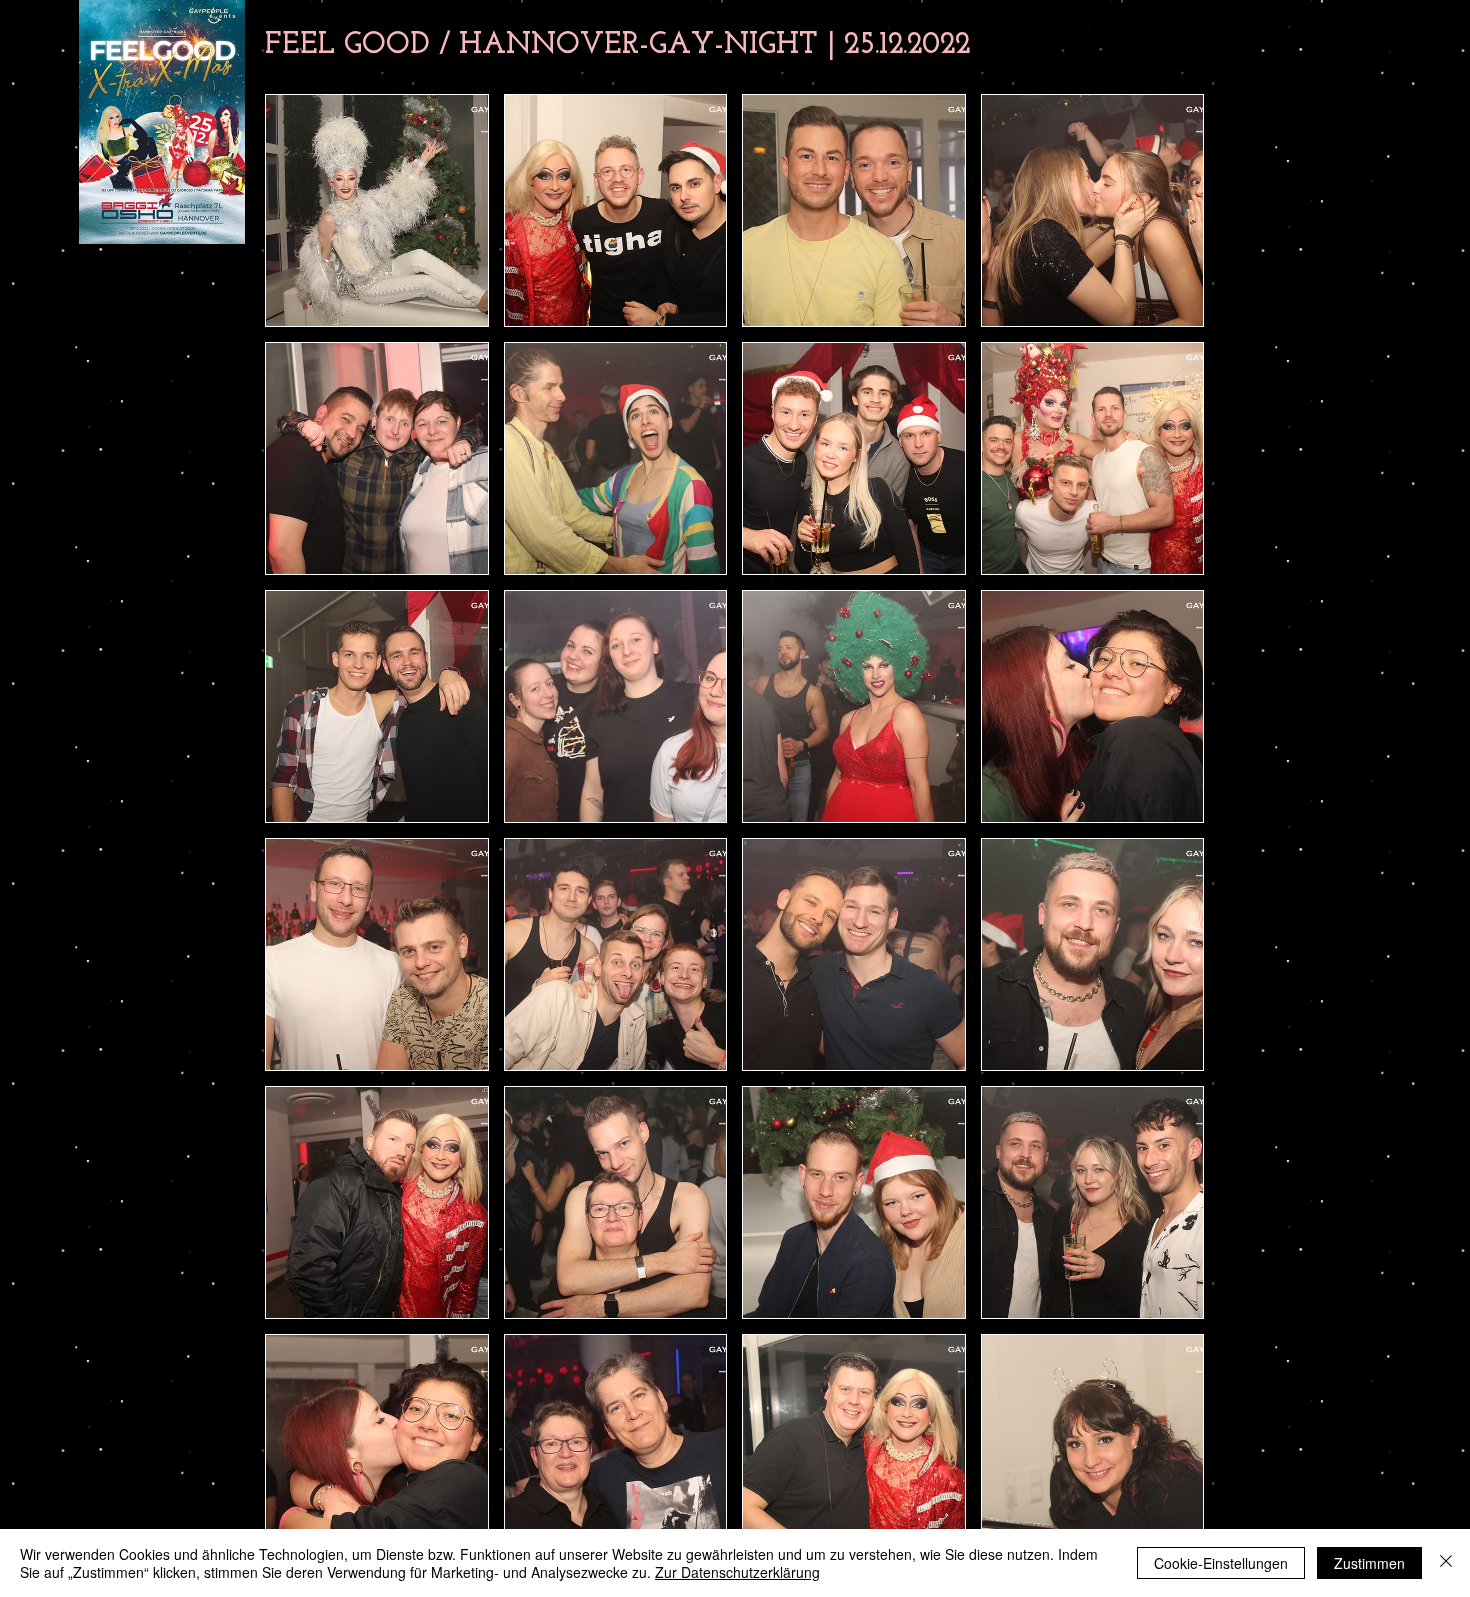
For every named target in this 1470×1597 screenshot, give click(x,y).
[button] (377, 210)
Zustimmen (1369, 1563)
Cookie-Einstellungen (1221, 1563)
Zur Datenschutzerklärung (737, 1572)
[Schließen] (1446, 1563)
